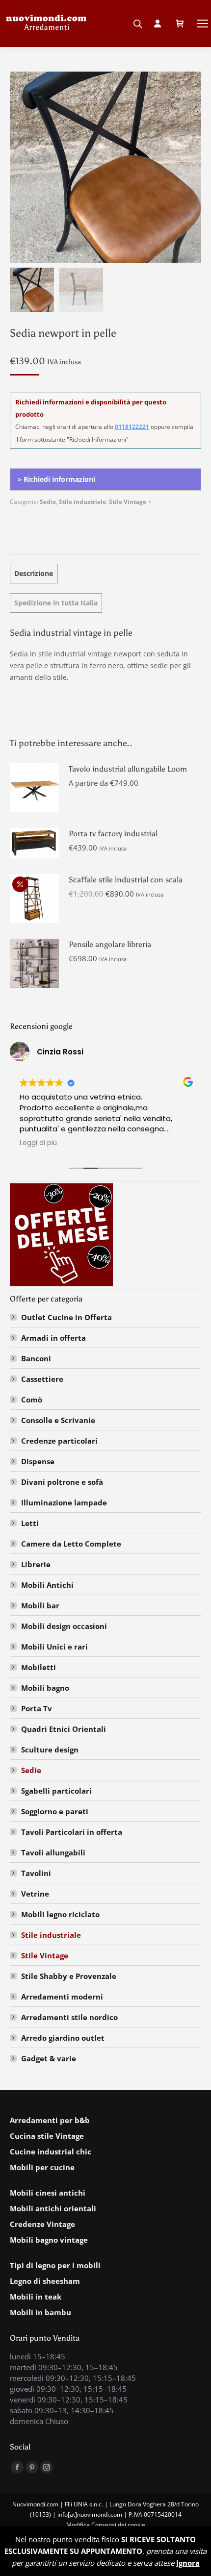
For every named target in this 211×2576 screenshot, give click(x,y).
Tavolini (36, 1873)
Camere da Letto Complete (71, 1544)
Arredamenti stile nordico (69, 2017)
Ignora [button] (188, 2563)
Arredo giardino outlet (63, 2038)
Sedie (48, 502)
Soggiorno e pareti (55, 1811)
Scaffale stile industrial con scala (126, 880)
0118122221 (132, 427)
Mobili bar (40, 1605)
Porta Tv (37, 1708)
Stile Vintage (128, 502)
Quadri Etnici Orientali (64, 1729)
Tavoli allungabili (53, 1852)
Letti (30, 1523)
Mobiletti (39, 1667)
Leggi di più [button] (38, 1143)
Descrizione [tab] (34, 573)
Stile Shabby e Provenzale (69, 1976)
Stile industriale (82, 502)
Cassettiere (42, 1379)
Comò (32, 1400)
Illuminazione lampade (64, 1502)
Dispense (38, 1461)
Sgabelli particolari (56, 1791)
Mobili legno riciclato (60, 1914)
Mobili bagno (45, 1688)
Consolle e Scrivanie (58, 1420)
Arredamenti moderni (62, 1997)
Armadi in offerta (53, 1338)
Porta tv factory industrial (113, 834)
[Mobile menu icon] (203, 24)
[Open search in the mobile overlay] (138, 21)
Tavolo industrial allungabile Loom (128, 769)
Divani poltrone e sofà (62, 1482)
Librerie (36, 1564)
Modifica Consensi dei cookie (106, 2525)
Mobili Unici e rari (54, 1647)
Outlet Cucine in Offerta (66, 1317)
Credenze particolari (59, 1441)
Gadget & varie (49, 2058)
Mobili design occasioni (64, 1626)
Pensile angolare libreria (110, 944)
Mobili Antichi (47, 1585)
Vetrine (35, 1894)
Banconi (36, 1358)
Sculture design (50, 1750)
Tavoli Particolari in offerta (72, 1832)
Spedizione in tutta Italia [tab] (56, 603)
